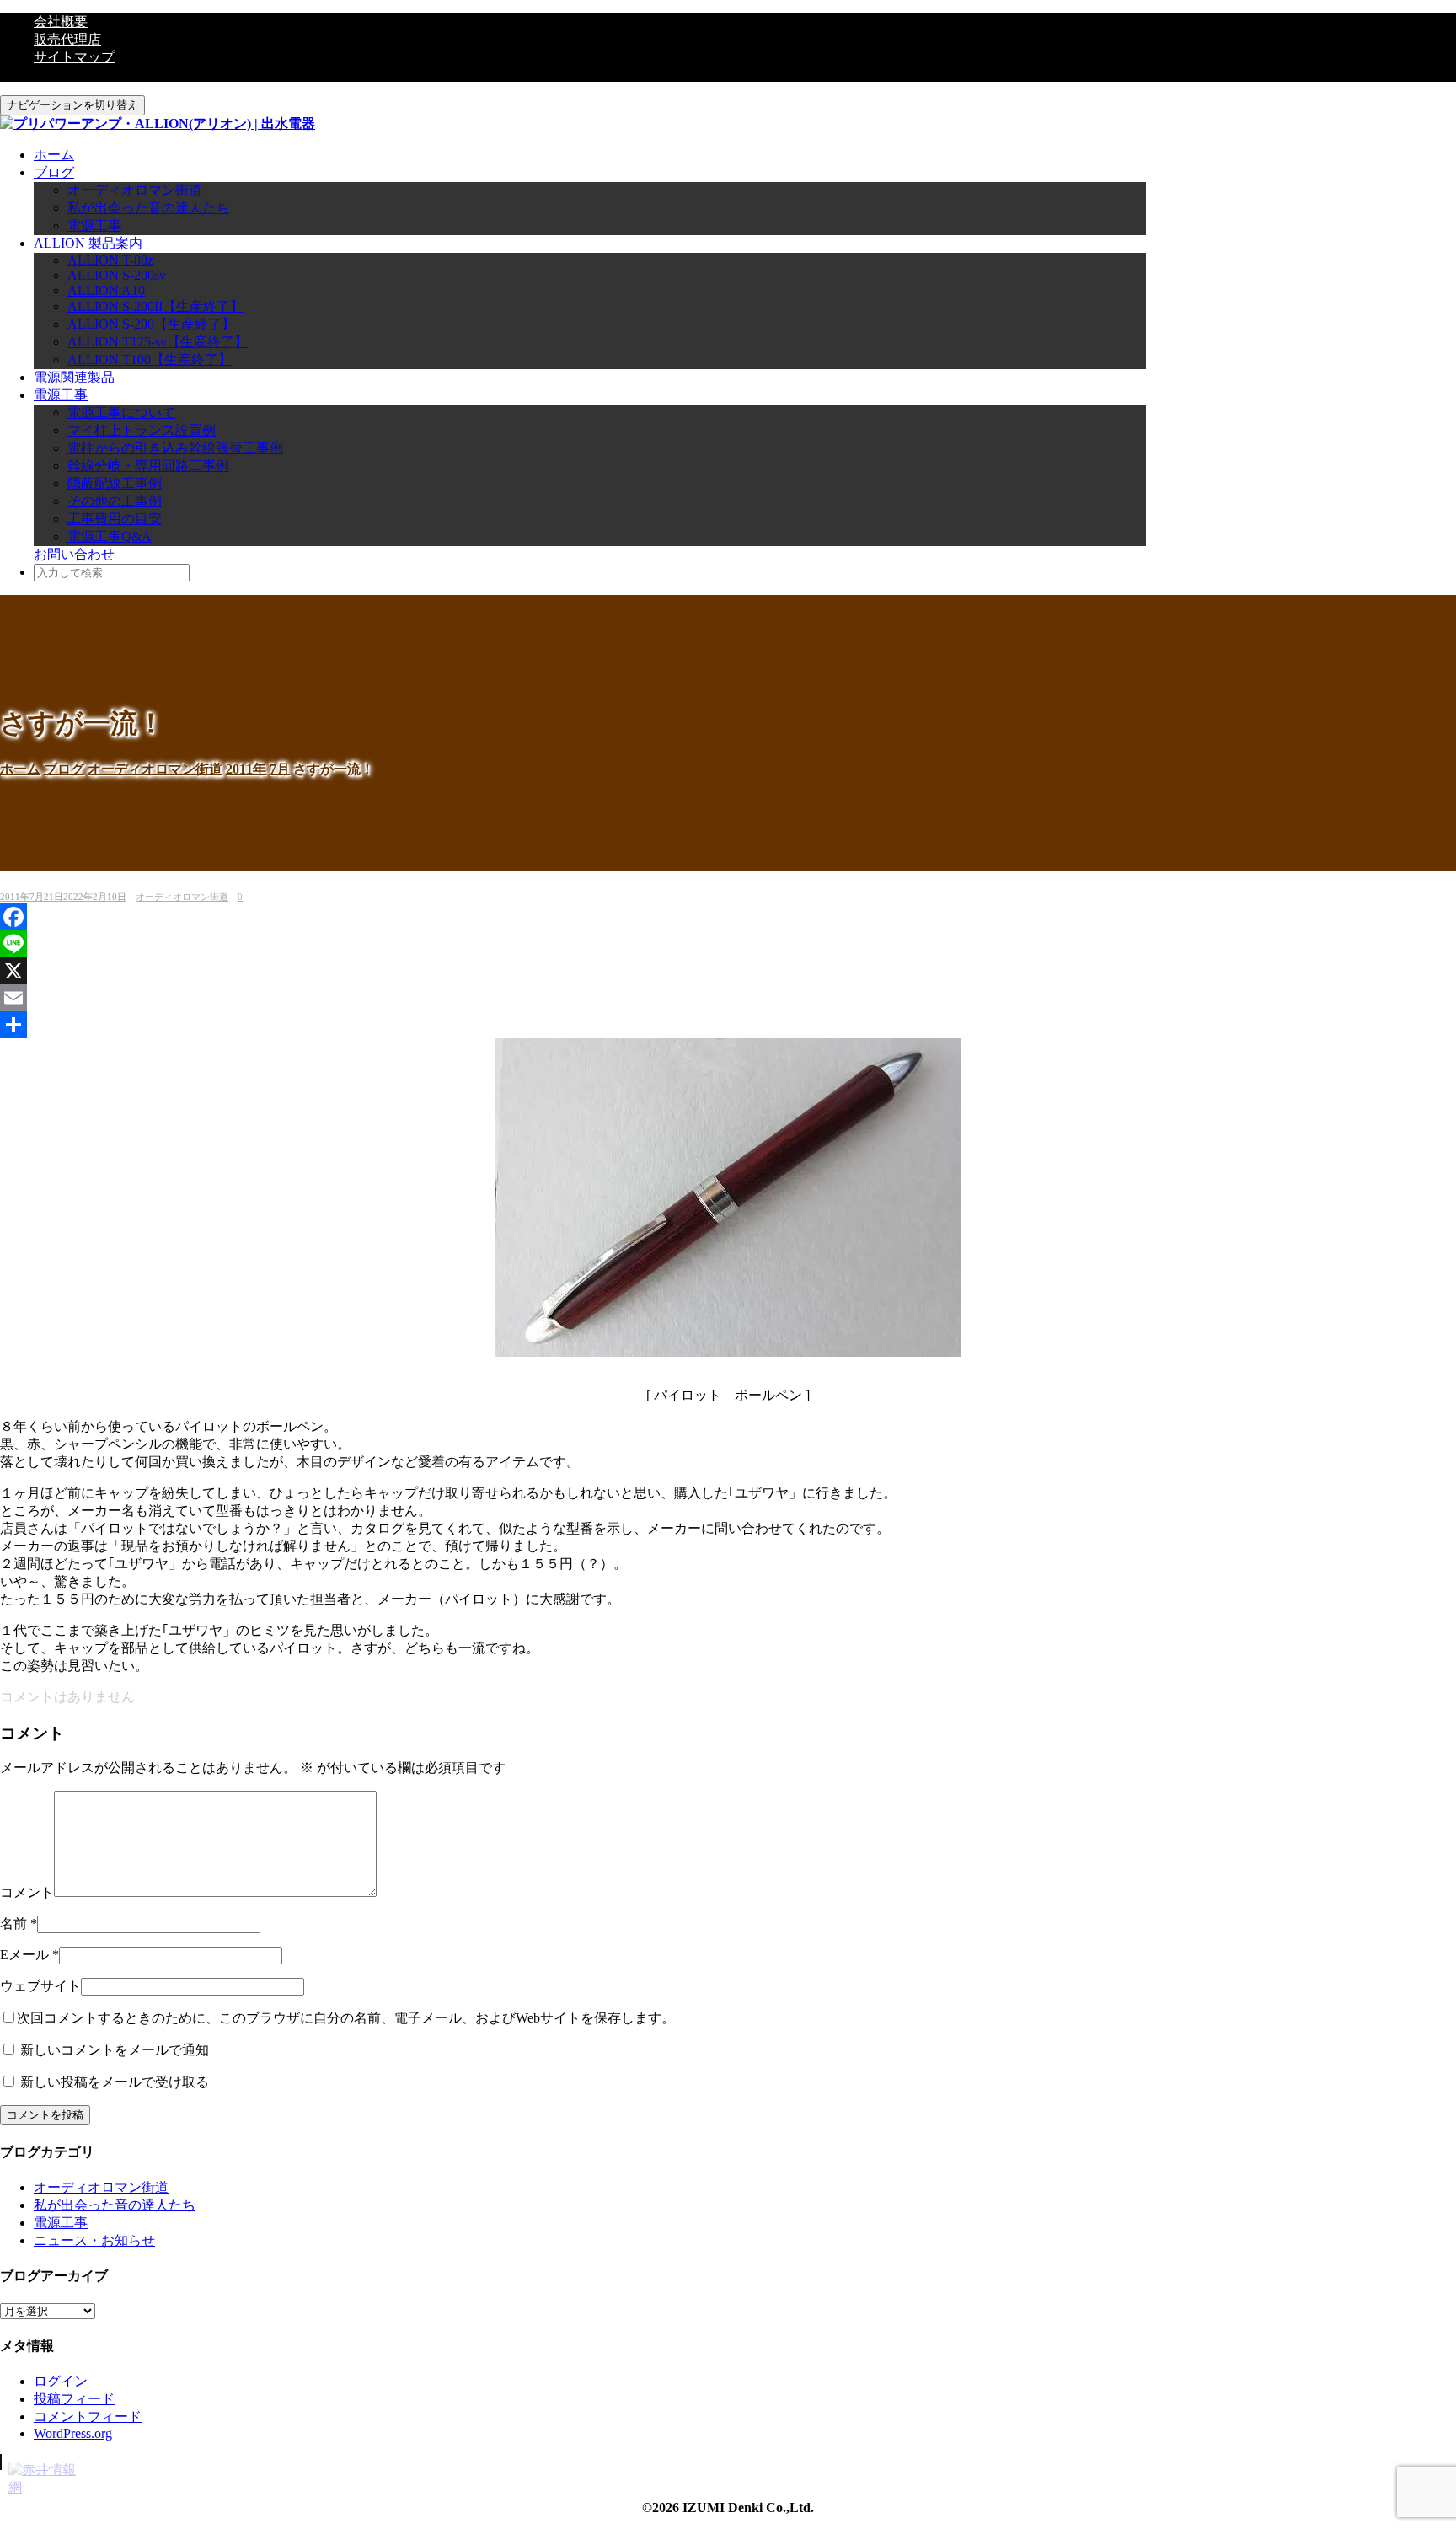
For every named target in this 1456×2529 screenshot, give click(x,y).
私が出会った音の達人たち (148, 208)
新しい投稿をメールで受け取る (115, 2082)
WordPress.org (73, 2433)
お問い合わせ (74, 554)
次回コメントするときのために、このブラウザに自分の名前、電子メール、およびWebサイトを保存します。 (346, 2018)
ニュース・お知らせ (94, 2240)
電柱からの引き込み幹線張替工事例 (175, 448)
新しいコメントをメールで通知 (115, 2050)
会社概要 (61, 21)
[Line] (728, 944)
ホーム (54, 155)
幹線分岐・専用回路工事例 (148, 466)
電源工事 (94, 225)
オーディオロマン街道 (135, 190)
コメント (27, 1892)
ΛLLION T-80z (110, 260)
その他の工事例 (115, 501)
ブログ (54, 172)
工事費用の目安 (115, 519)
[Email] (728, 998)
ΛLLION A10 (106, 290)
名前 (13, 1924)
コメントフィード (88, 2416)
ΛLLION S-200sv (117, 275)
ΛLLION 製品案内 (88, 243)
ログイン (61, 2381)
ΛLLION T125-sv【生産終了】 (158, 342)
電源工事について (121, 413)
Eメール (24, 1955)
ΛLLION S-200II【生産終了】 (155, 306)
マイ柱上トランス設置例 (142, 430)
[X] (728, 971)
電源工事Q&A (110, 536)
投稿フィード (74, 2399)
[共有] (728, 1025)
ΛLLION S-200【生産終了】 (151, 324)
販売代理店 (67, 39)
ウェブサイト (40, 1986)
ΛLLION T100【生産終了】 (150, 359)
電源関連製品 (74, 377)
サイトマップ (74, 57)
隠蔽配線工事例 (115, 483)
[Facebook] (728, 917)
